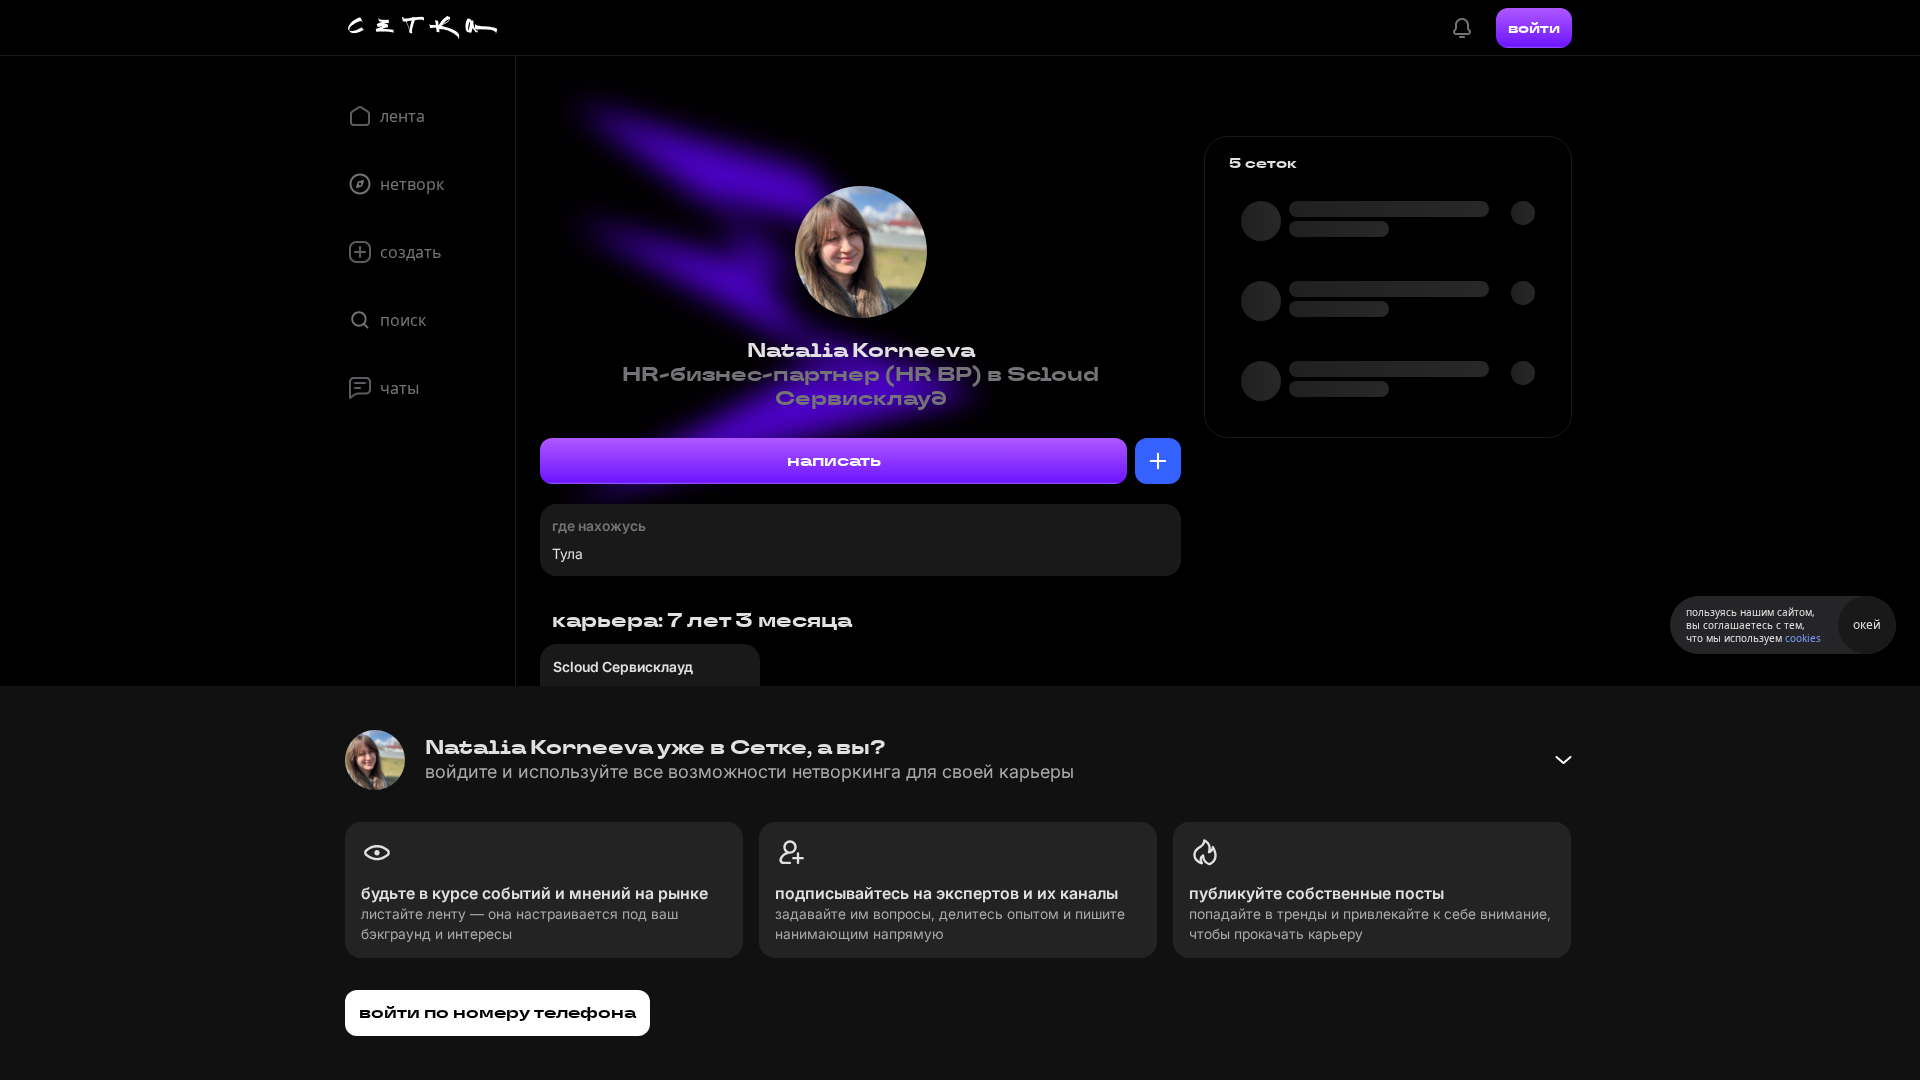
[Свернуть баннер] (1563, 760)
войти (1534, 28)
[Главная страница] (423, 28)
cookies (1803, 638)
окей (1867, 624)
